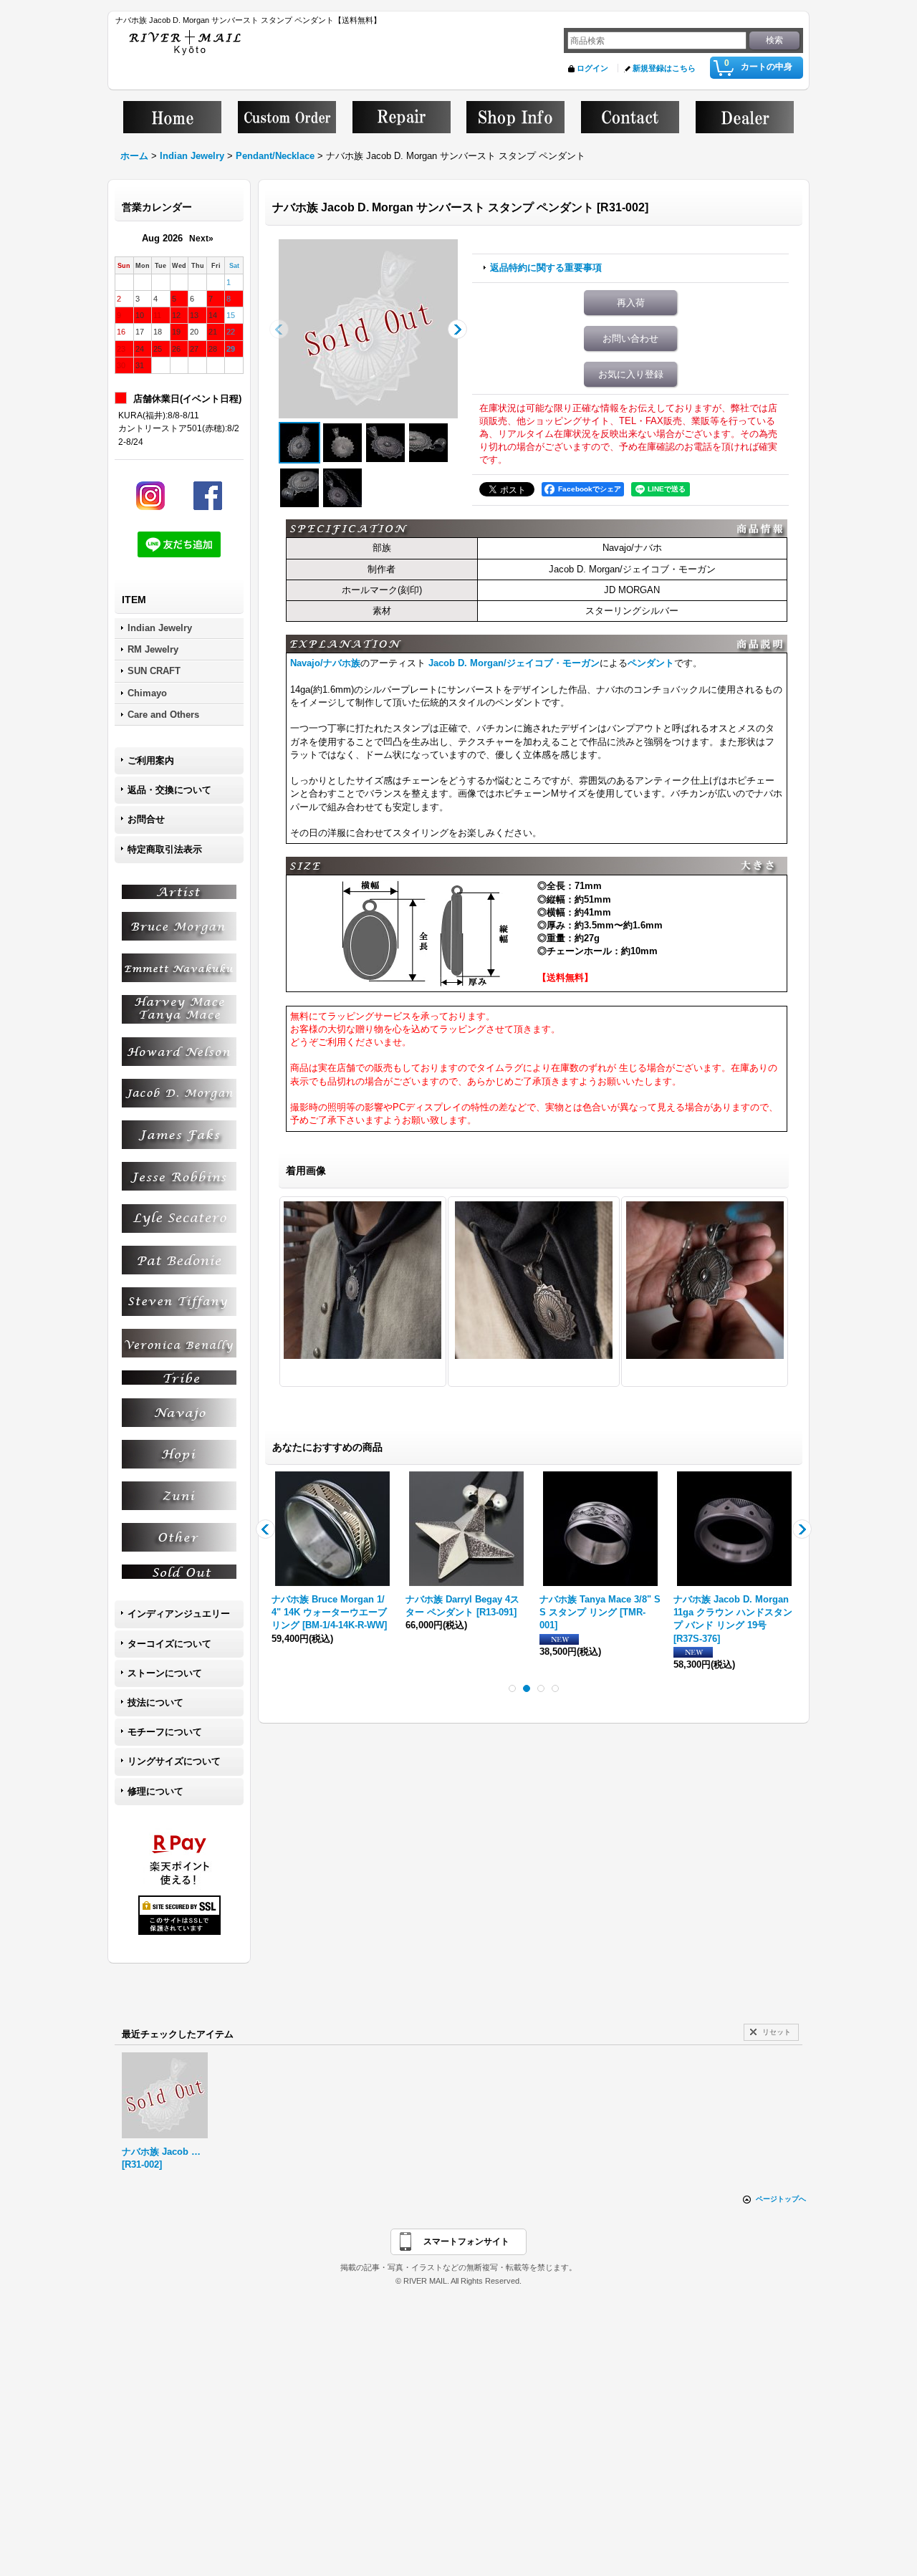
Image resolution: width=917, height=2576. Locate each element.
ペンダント (651, 663)
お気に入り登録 (631, 374)
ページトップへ (781, 2199)
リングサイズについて (174, 1761)
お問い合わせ (630, 338)
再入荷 (631, 303)
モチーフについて (165, 1732)
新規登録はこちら (664, 68)
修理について (155, 1791)
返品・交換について (169, 790)
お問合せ (146, 819)
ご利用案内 (151, 760)
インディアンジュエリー (179, 1614)
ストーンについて (165, 1673)
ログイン (592, 68)
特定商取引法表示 (165, 849)
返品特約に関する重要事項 (546, 268)
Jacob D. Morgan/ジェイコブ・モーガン (514, 663)
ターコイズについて (169, 1644)
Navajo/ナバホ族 (325, 663)
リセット (777, 2032)
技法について (155, 1702)
